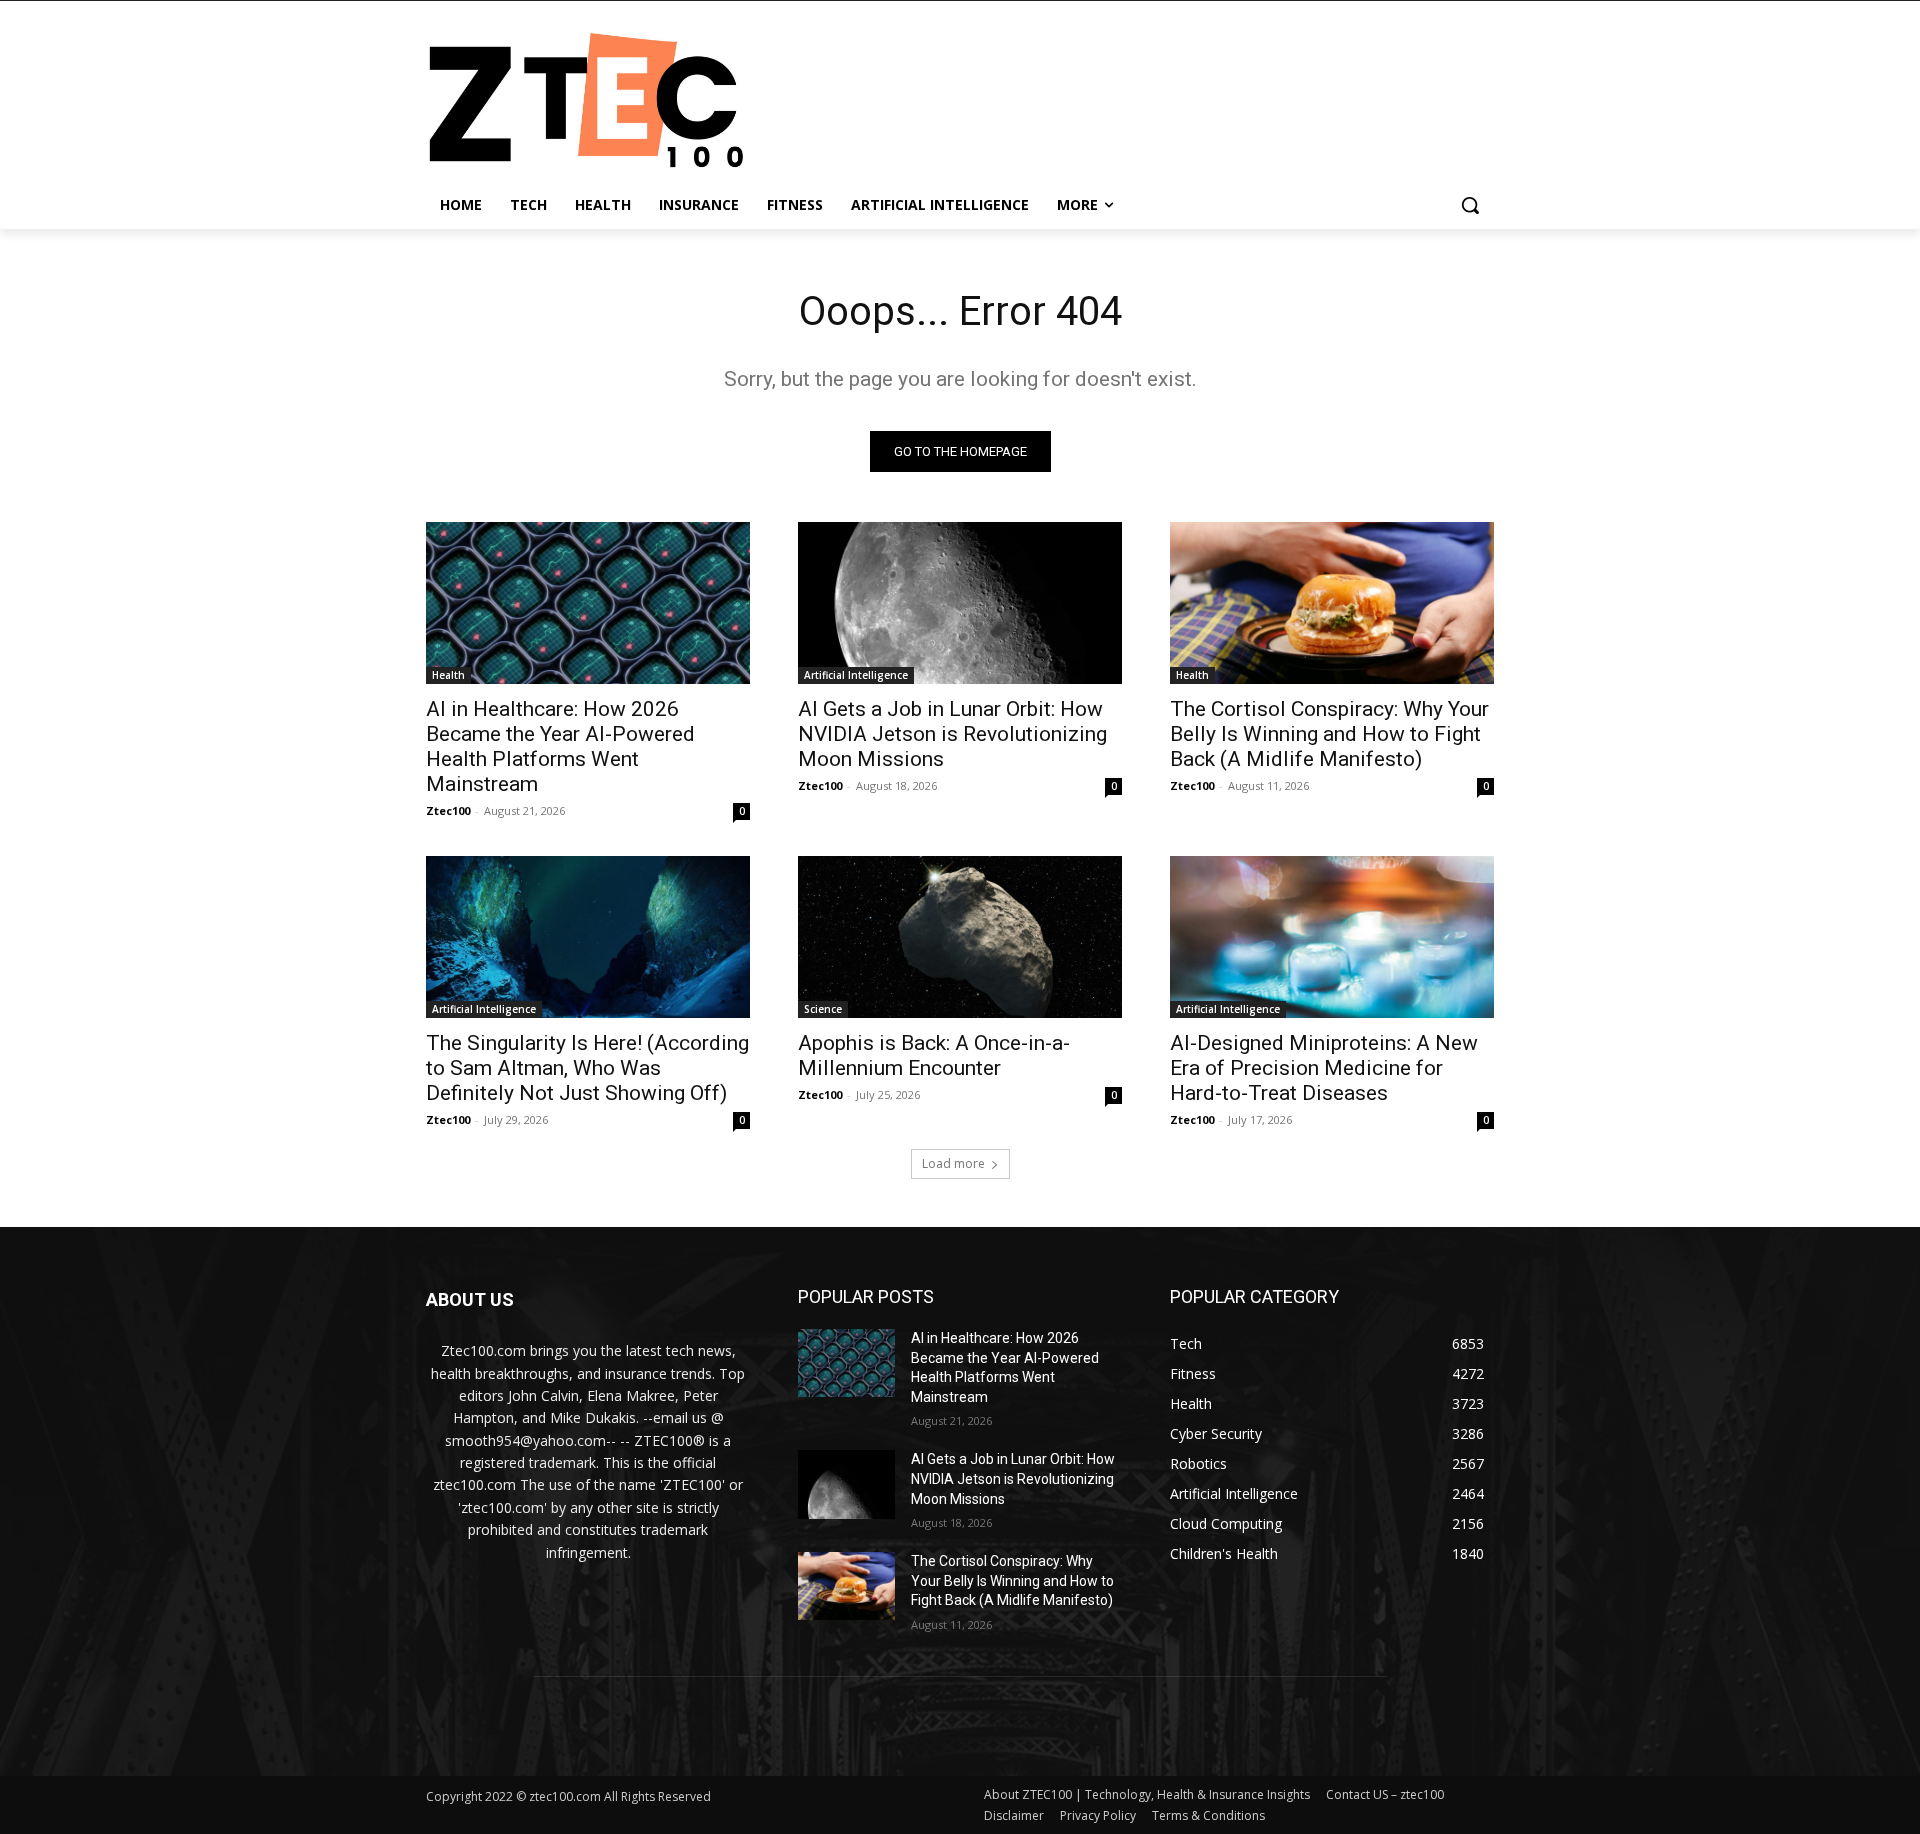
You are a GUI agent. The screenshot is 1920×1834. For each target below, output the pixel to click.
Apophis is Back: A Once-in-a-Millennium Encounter (934, 1055)
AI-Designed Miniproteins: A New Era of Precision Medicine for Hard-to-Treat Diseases (1324, 1068)
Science (823, 1009)
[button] (1470, 205)
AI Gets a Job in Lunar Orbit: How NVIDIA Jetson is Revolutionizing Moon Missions (952, 734)
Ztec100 (448, 810)
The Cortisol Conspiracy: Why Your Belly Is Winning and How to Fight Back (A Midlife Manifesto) (1329, 734)
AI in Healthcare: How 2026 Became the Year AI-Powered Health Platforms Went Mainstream (560, 746)
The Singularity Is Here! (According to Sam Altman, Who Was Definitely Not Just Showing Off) (587, 1068)
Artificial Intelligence (856, 675)
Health (448, 675)
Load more (953, 1163)
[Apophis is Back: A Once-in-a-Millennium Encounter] (960, 937)
